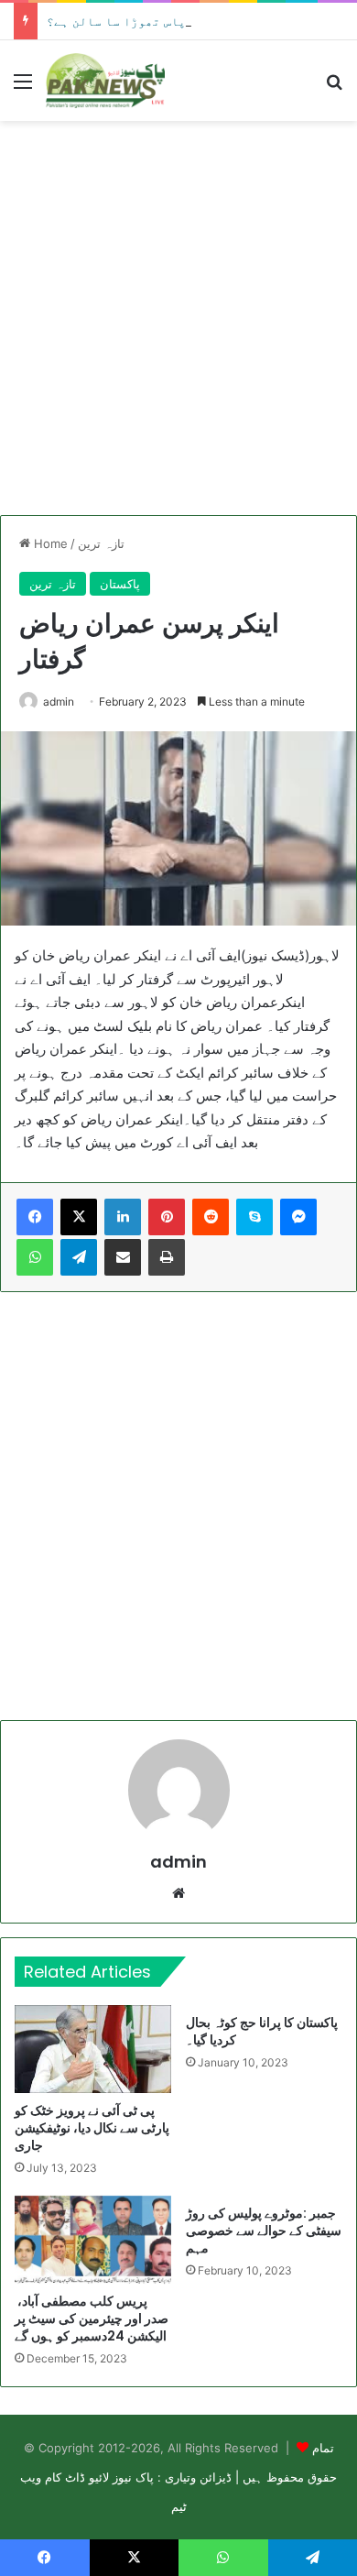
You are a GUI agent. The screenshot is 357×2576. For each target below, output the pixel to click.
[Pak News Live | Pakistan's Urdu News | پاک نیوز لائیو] (105, 81)
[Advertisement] (178, 318)
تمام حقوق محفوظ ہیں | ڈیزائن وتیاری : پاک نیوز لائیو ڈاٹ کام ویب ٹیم (178, 2477)
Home (49, 543)
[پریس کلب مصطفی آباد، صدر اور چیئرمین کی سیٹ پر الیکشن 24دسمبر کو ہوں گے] (93, 2240)
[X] (79, 1217)
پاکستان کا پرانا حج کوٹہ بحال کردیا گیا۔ (262, 2031)
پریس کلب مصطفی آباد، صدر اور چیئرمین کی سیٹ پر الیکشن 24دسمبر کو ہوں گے (92, 2318)
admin (59, 702)
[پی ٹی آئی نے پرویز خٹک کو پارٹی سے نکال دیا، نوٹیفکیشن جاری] (93, 2049)
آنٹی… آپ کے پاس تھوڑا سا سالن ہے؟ (156, 21)
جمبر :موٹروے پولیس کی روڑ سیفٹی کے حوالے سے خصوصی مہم (264, 2231)
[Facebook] (35, 1217)
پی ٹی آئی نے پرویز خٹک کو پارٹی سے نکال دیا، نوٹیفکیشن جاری (92, 2128)
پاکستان (120, 584)
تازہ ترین (101, 543)
